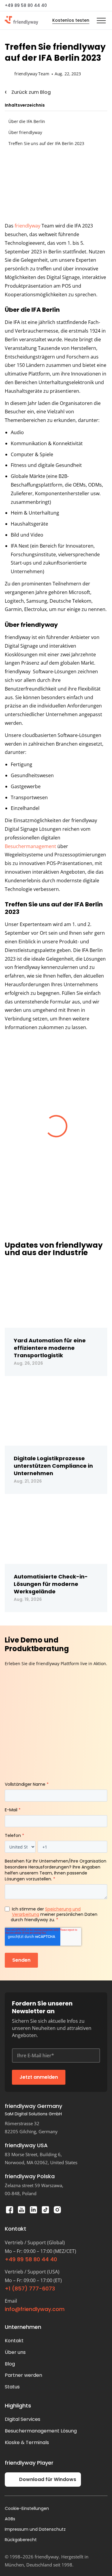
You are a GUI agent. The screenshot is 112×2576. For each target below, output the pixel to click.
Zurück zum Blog (31, 92)
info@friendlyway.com (35, 2309)
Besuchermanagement (30, 846)
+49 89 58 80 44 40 (26, 5)
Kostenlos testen (71, 20)
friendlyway (27, 226)
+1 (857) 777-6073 (30, 2289)
